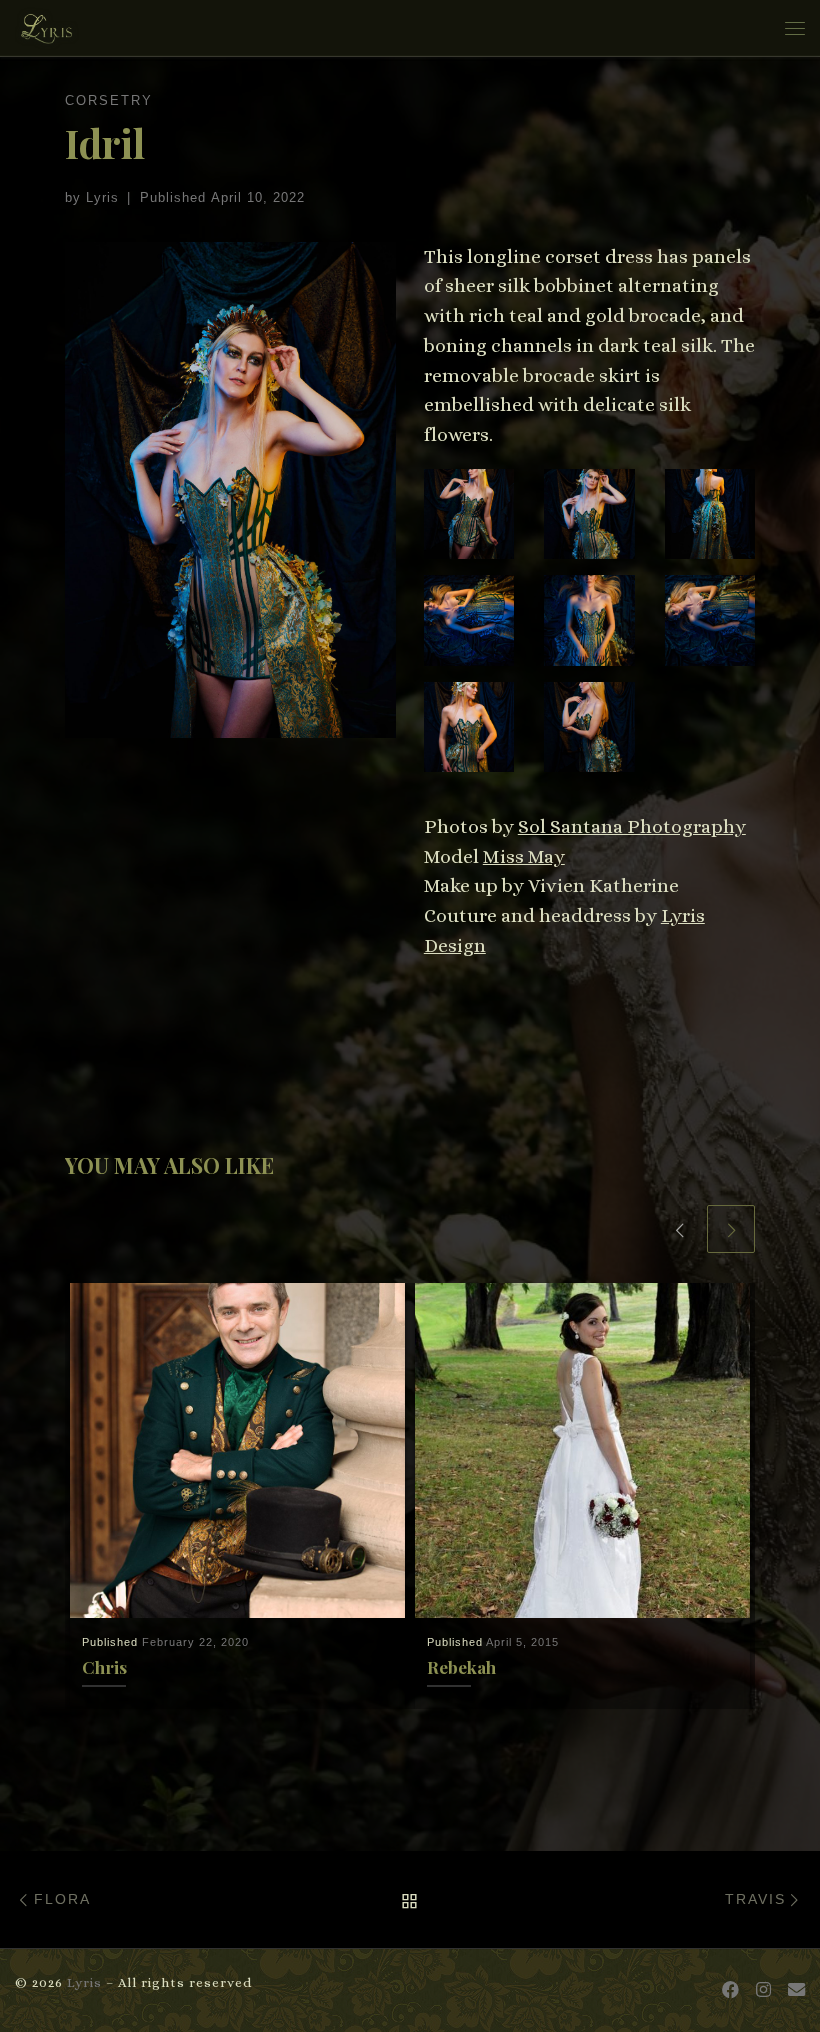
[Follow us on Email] (796, 1990)
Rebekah (461, 1666)
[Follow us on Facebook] (730, 1990)
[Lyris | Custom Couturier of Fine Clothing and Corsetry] (47, 24)
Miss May (524, 856)
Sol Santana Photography (632, 826)
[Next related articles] (731, 1229)
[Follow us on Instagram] (763, 1990)
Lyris (102, 197)
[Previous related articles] (679, 1229)
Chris (104, 1666)
